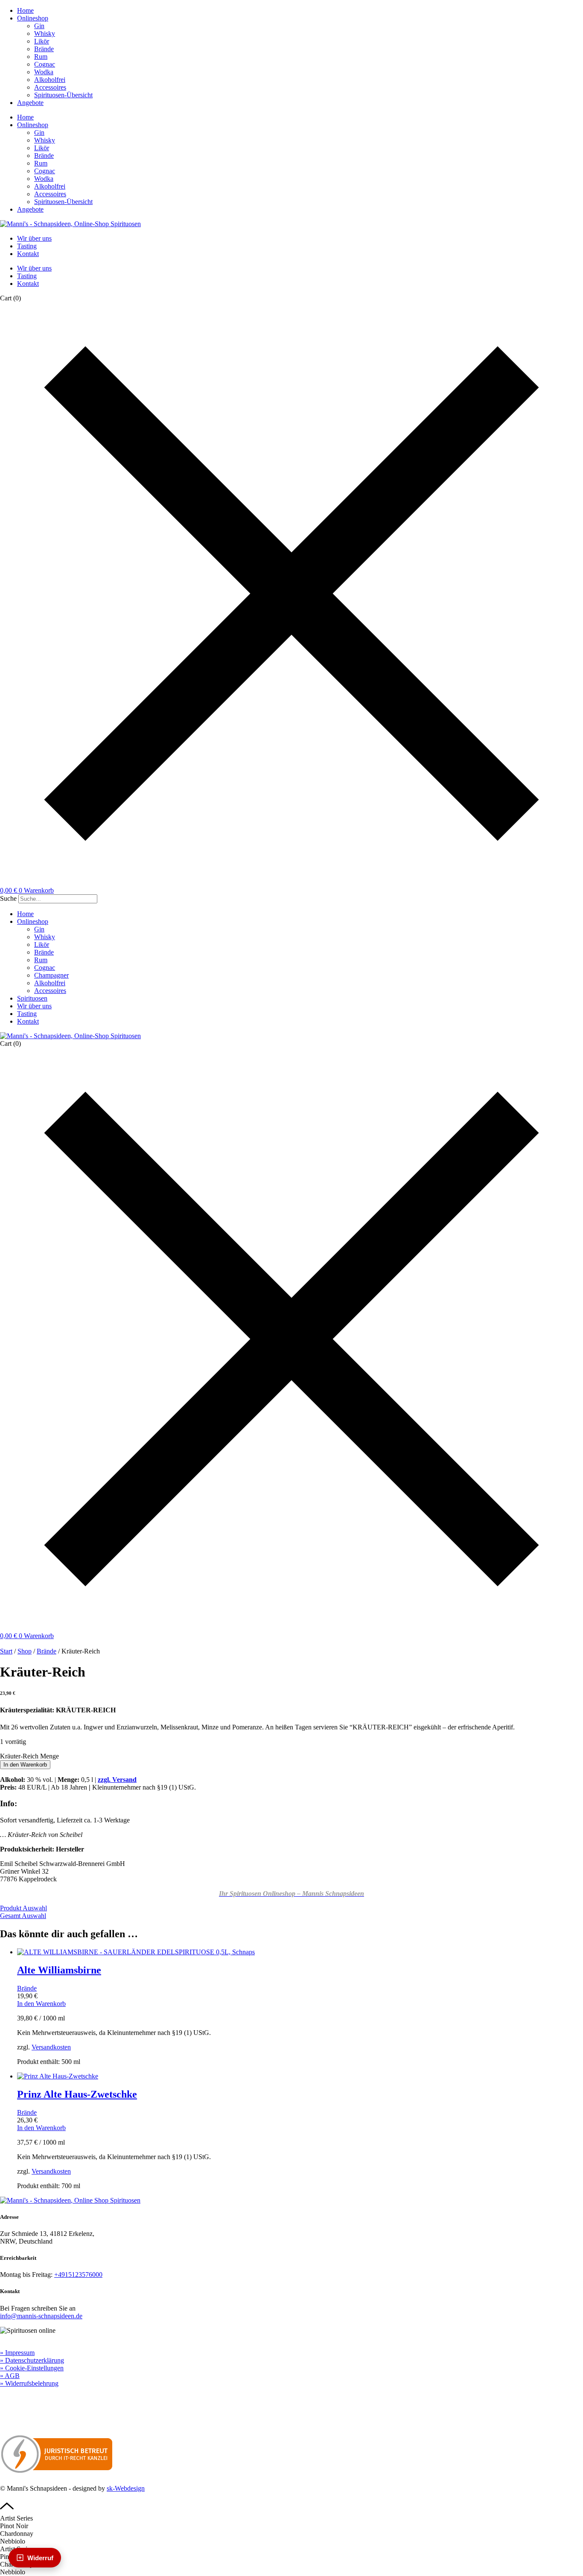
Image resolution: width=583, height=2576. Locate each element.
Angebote (30, 103)
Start (6, 1651)
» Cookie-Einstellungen (32, 2368)
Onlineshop (33, 18)
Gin (39, 26)
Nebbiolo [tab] (13, 2541)
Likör (42, 41)
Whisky (45, 33)
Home (25, 10)
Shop (25, 1651)
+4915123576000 (78, 2275)
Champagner (51, 975)
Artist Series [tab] (16, 2518)
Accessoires (50, 87)
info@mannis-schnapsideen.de (41, 2316)
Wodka (44, 72)
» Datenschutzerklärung (32, 2360)
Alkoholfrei (50, 80)
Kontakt (28, 254)
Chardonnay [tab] (17, 2534)
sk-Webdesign (126, 2488)
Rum (41, 57)
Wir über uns (34, 238)
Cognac (45, 64)
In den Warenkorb (25, 1765)
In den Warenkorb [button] (41, 2004)
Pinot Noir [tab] (14, 2526)
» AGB (10, 2376)
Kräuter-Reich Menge (29, 1756)
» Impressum (17, 2353)
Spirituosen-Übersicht (63, 95)
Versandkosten (51, 2047)
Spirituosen (32, 998)
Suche (8, 898)
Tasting (27, 246)
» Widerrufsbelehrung (29, 2383)
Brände (44, 49)
